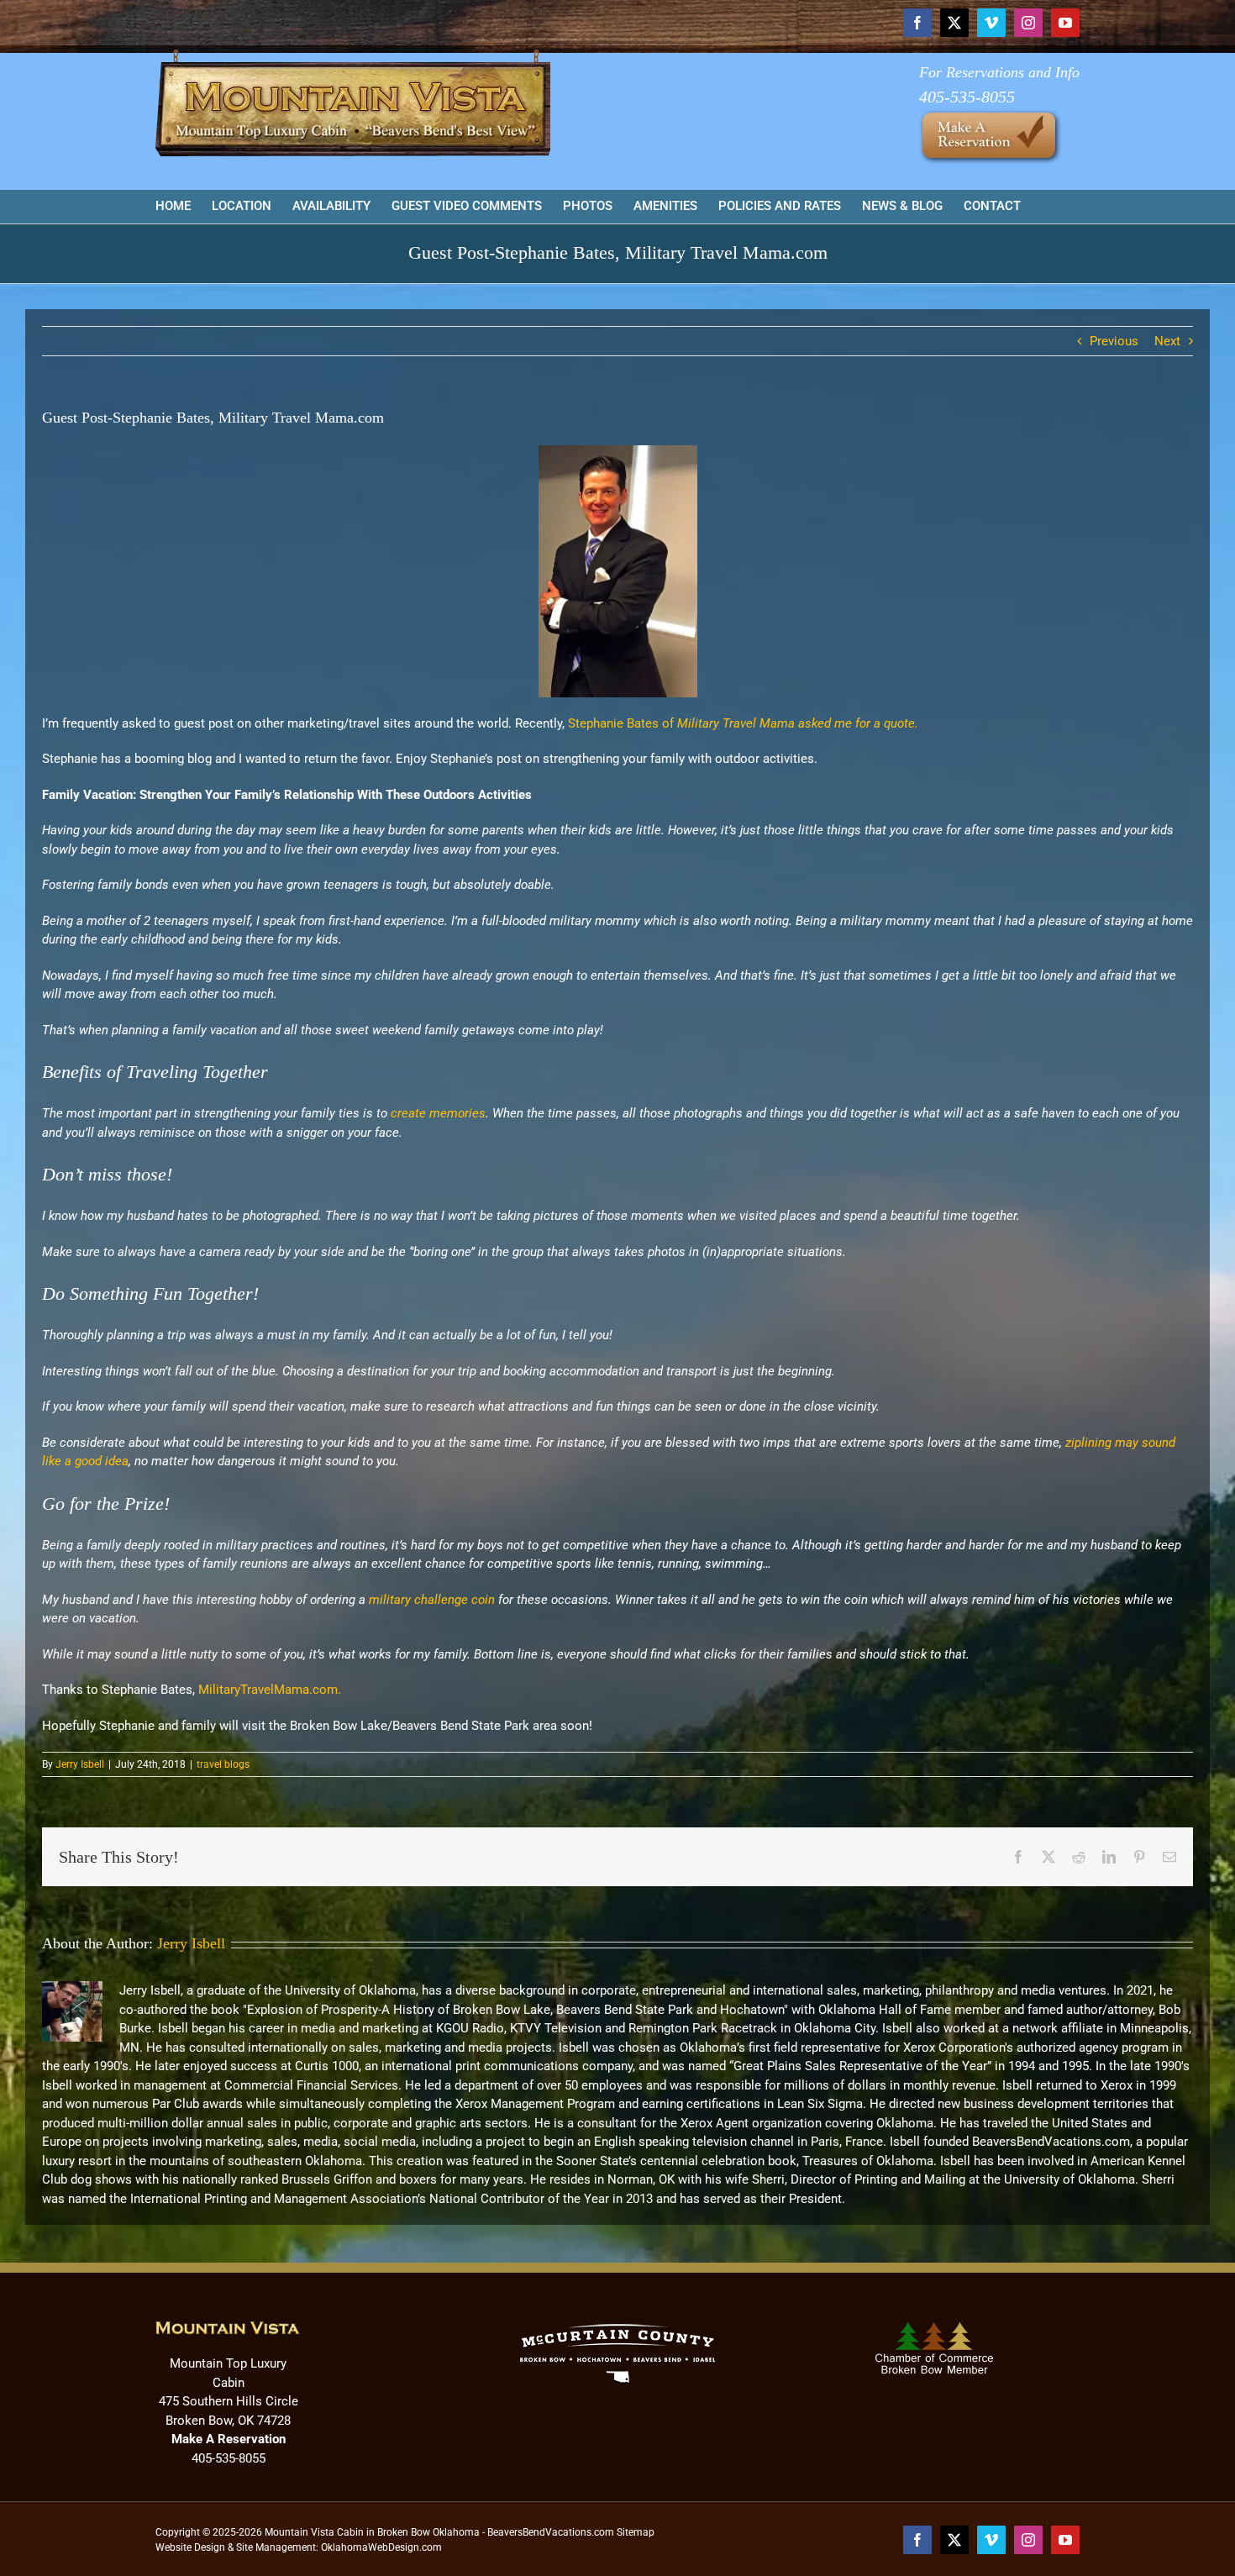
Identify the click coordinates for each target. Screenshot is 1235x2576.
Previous (1114, 341)
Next (1167, 341)
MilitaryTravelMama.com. (270, 1690)
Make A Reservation (229, 2439)
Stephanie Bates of (743, 723)
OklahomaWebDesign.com (381, 2547)
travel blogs (223, 1764)
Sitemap (636, 2532)
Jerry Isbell (80, 1764)
